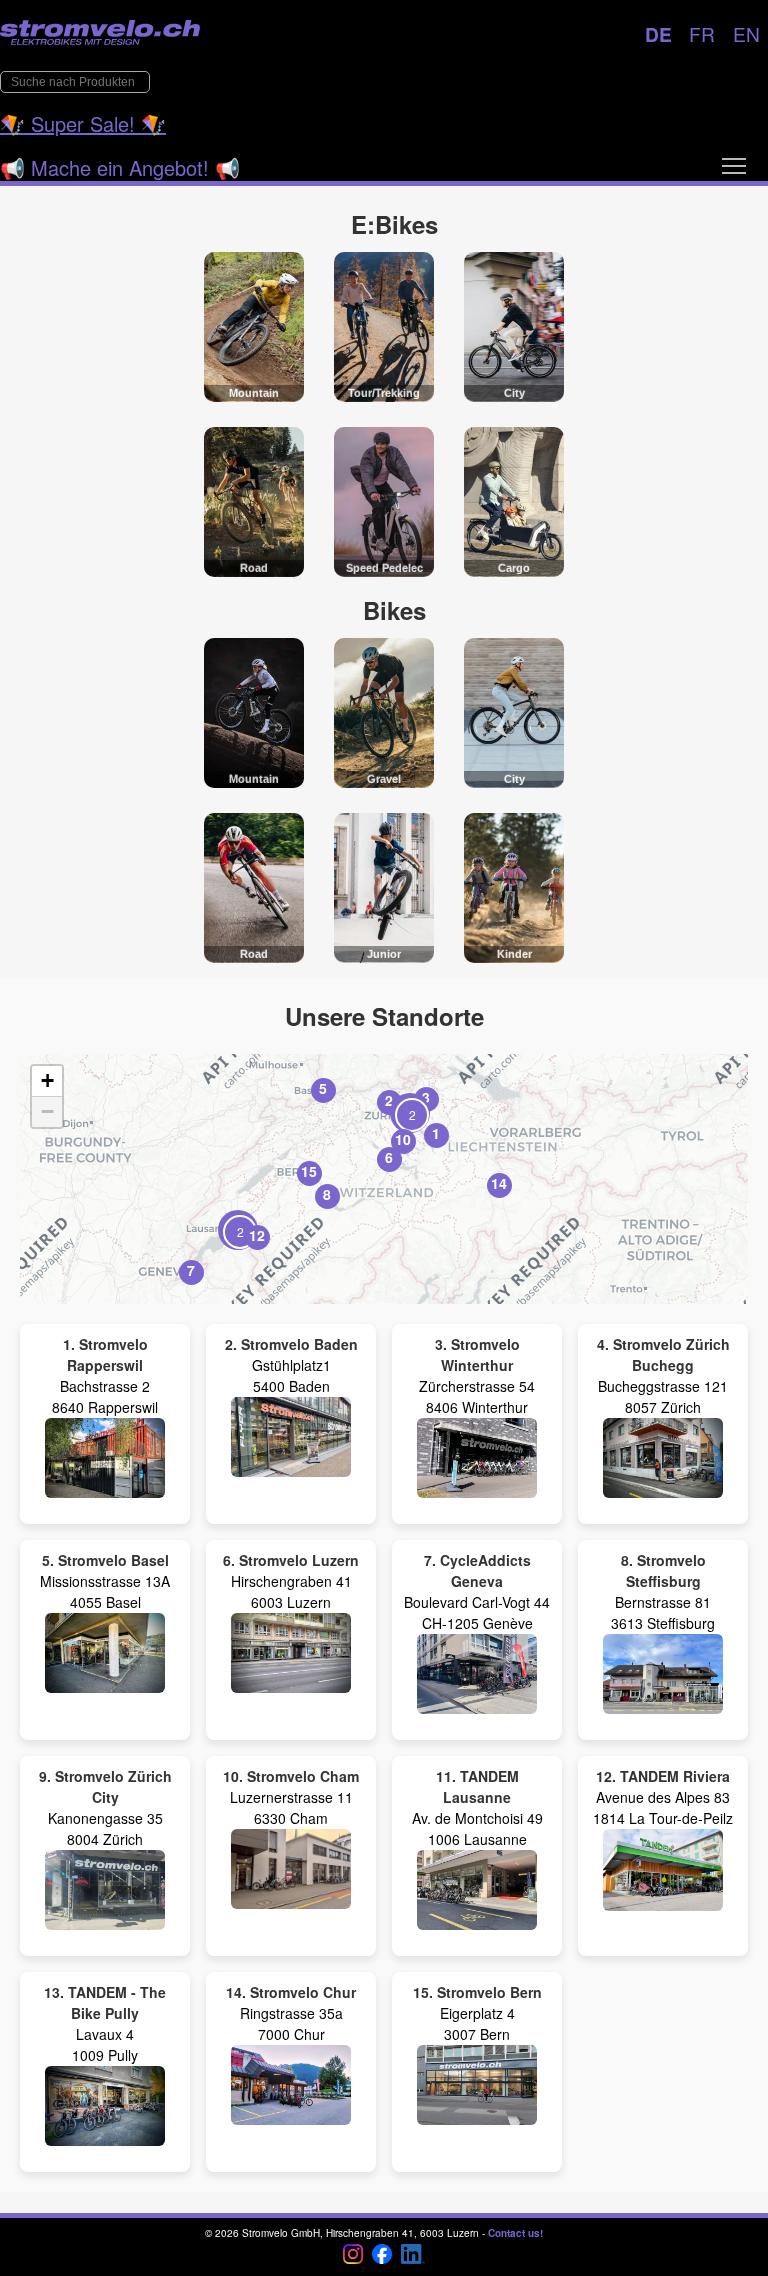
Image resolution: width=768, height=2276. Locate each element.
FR (702, 33)
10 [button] (403, 1139)
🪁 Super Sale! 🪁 (83, 123)
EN (746, 33)
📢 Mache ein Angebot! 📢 (120, 167)
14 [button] (499, 1183)
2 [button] (389, 1100)
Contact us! (515, 2233)
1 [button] (436, 1133)
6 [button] (389, 1157)
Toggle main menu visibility (734, 165)
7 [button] (191, 1270)
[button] (238, 1230)
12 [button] (257, 1235)
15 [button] (309, 1171)
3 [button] (426, 1097)
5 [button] (323, 1088)
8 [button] (327, 1194)
